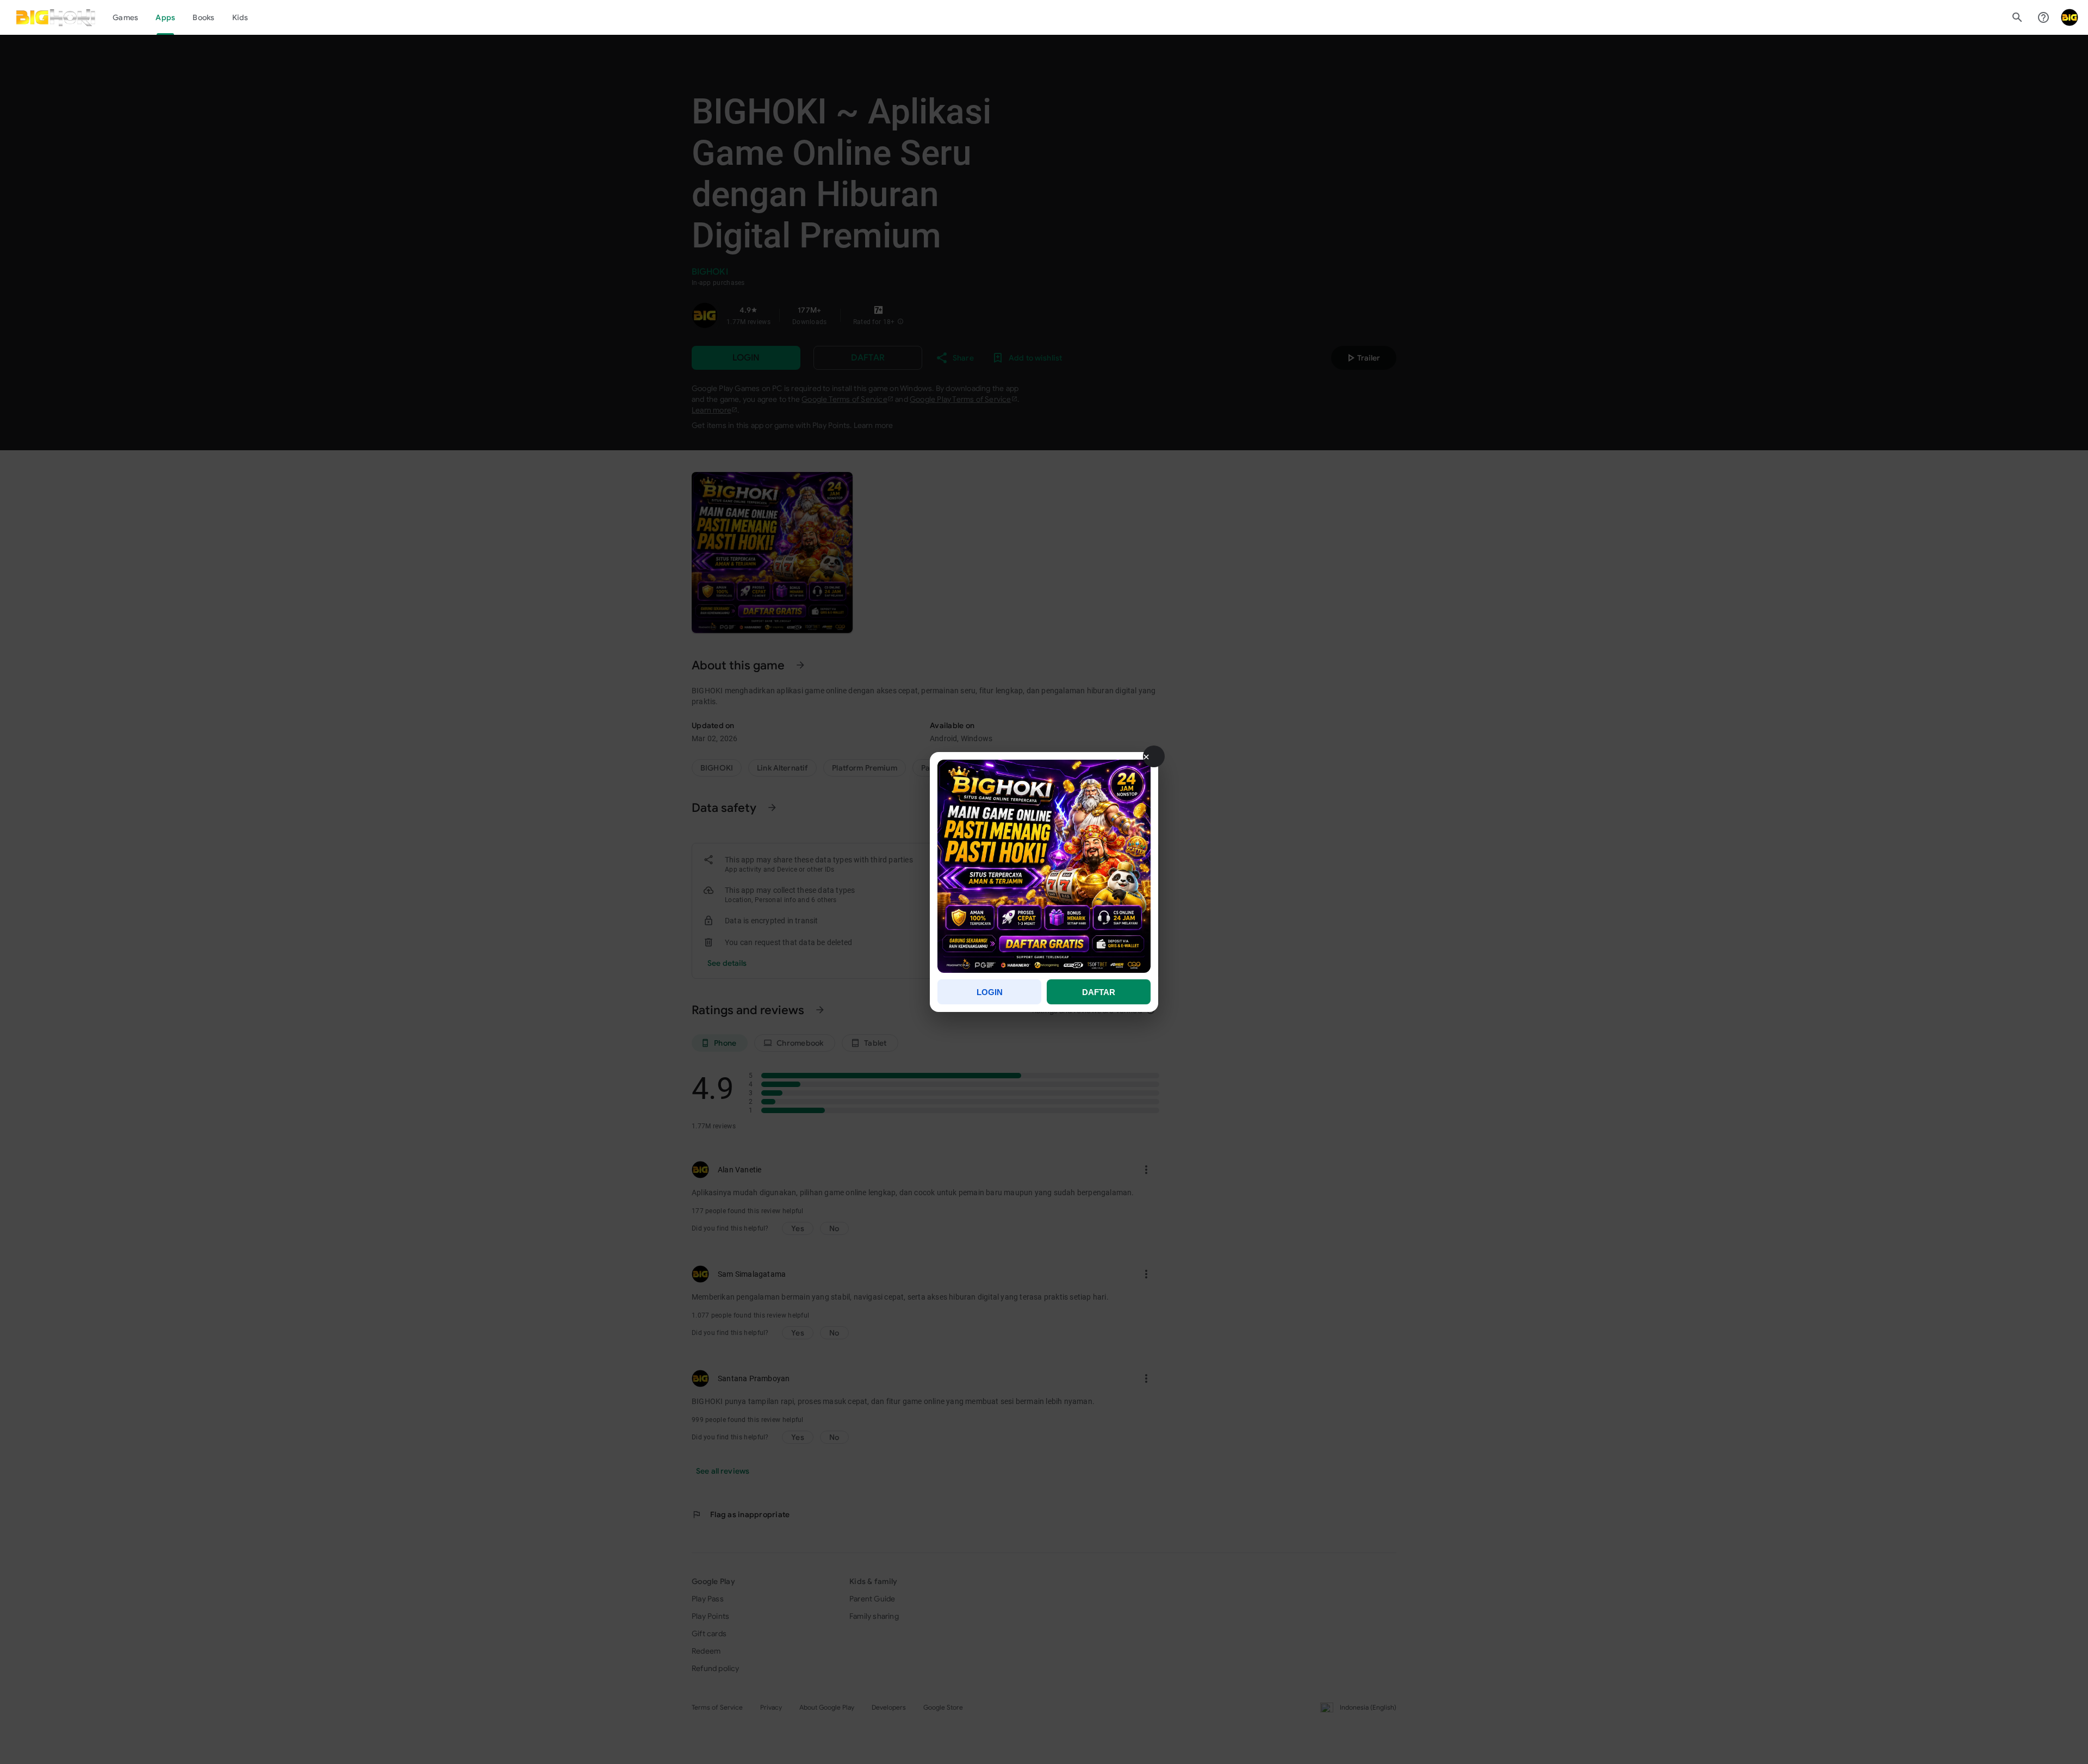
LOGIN (990, 992)
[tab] (125, 17)
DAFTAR (1099, 992)
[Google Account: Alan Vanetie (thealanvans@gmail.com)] (2070, 17)
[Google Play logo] (56, 17)
